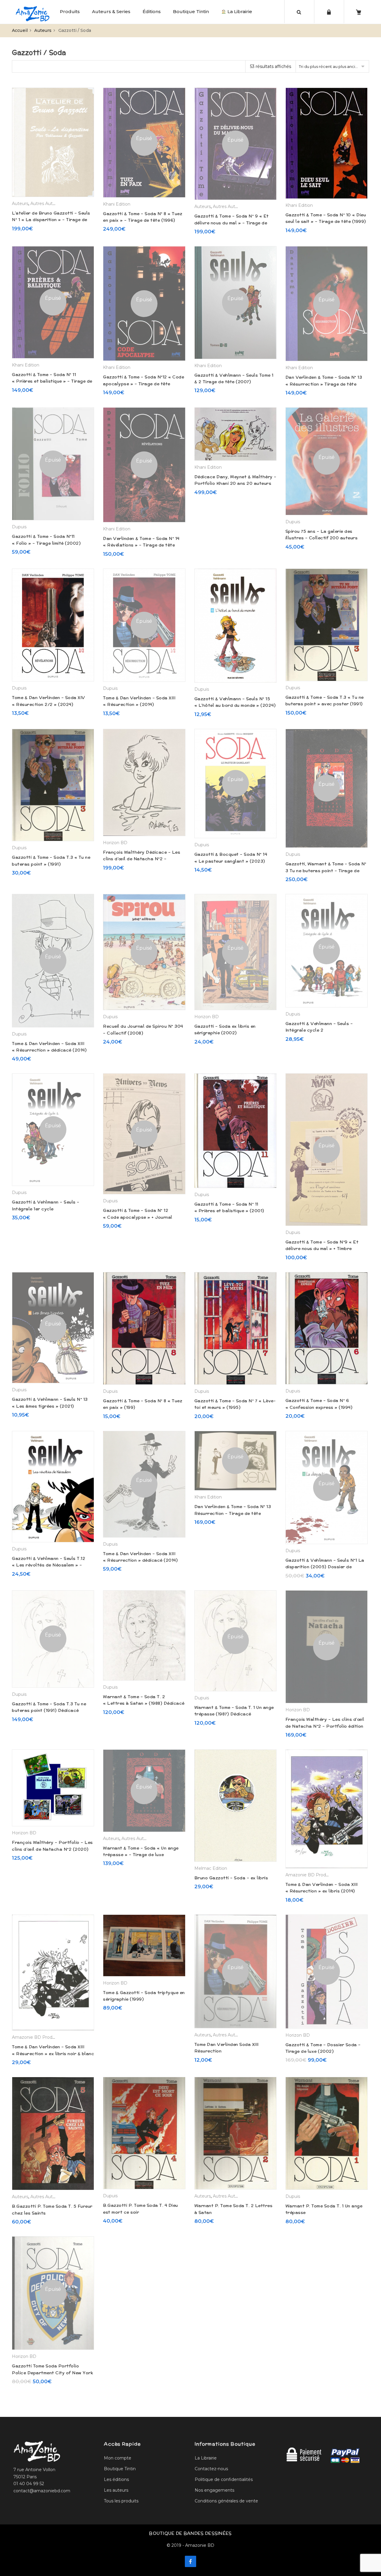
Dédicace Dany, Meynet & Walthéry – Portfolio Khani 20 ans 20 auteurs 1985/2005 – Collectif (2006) (235, 483)
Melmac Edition (211, 1868)
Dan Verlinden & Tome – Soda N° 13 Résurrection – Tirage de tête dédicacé (233, 1513)
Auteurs (43, 30)
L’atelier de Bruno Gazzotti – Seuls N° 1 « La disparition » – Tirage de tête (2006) (51, 220)
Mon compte (118, 2458)
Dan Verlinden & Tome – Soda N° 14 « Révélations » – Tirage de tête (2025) (141, 545)
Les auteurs (116, 2490)
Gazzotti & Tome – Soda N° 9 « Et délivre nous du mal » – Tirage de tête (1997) (232, 223)
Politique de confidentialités (224, 2479)
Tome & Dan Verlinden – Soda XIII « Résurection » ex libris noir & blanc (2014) (53, 2053)
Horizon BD (115, 843)
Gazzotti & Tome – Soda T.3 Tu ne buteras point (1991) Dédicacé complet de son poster (49, 1711)
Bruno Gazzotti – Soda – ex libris (231, 1878)
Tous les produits (121, 2501)
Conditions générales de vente (226, 2501)
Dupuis (19, 527)
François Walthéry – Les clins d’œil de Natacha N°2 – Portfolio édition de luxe (325, 1726)
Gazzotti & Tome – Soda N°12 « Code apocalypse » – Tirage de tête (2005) (143, 384)
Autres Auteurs (46, 204)
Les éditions (116, 2479)
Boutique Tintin (191, 11)
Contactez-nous (211, 2469)
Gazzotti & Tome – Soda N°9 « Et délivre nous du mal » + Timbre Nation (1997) (322, 1249)
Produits (70, 11)
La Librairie (239, 11)
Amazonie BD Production (312, 1875)
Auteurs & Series (111, 11)
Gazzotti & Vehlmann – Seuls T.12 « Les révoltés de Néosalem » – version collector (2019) (49, 1565)
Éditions (152, 11)
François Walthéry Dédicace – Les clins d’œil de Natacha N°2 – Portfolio (142, 859)
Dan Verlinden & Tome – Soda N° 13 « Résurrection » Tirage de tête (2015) (324, 384)
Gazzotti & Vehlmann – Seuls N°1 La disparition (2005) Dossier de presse (325, 1567)
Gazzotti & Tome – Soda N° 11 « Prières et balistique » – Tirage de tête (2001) (52, 381)
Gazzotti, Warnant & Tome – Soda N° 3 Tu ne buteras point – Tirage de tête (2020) (326, 871)
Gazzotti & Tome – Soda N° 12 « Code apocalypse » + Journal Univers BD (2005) (138, 1217)
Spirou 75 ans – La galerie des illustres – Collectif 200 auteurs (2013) (322, 538)
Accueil (20, 30)
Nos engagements (214, 2490)
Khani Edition (117, 204)
